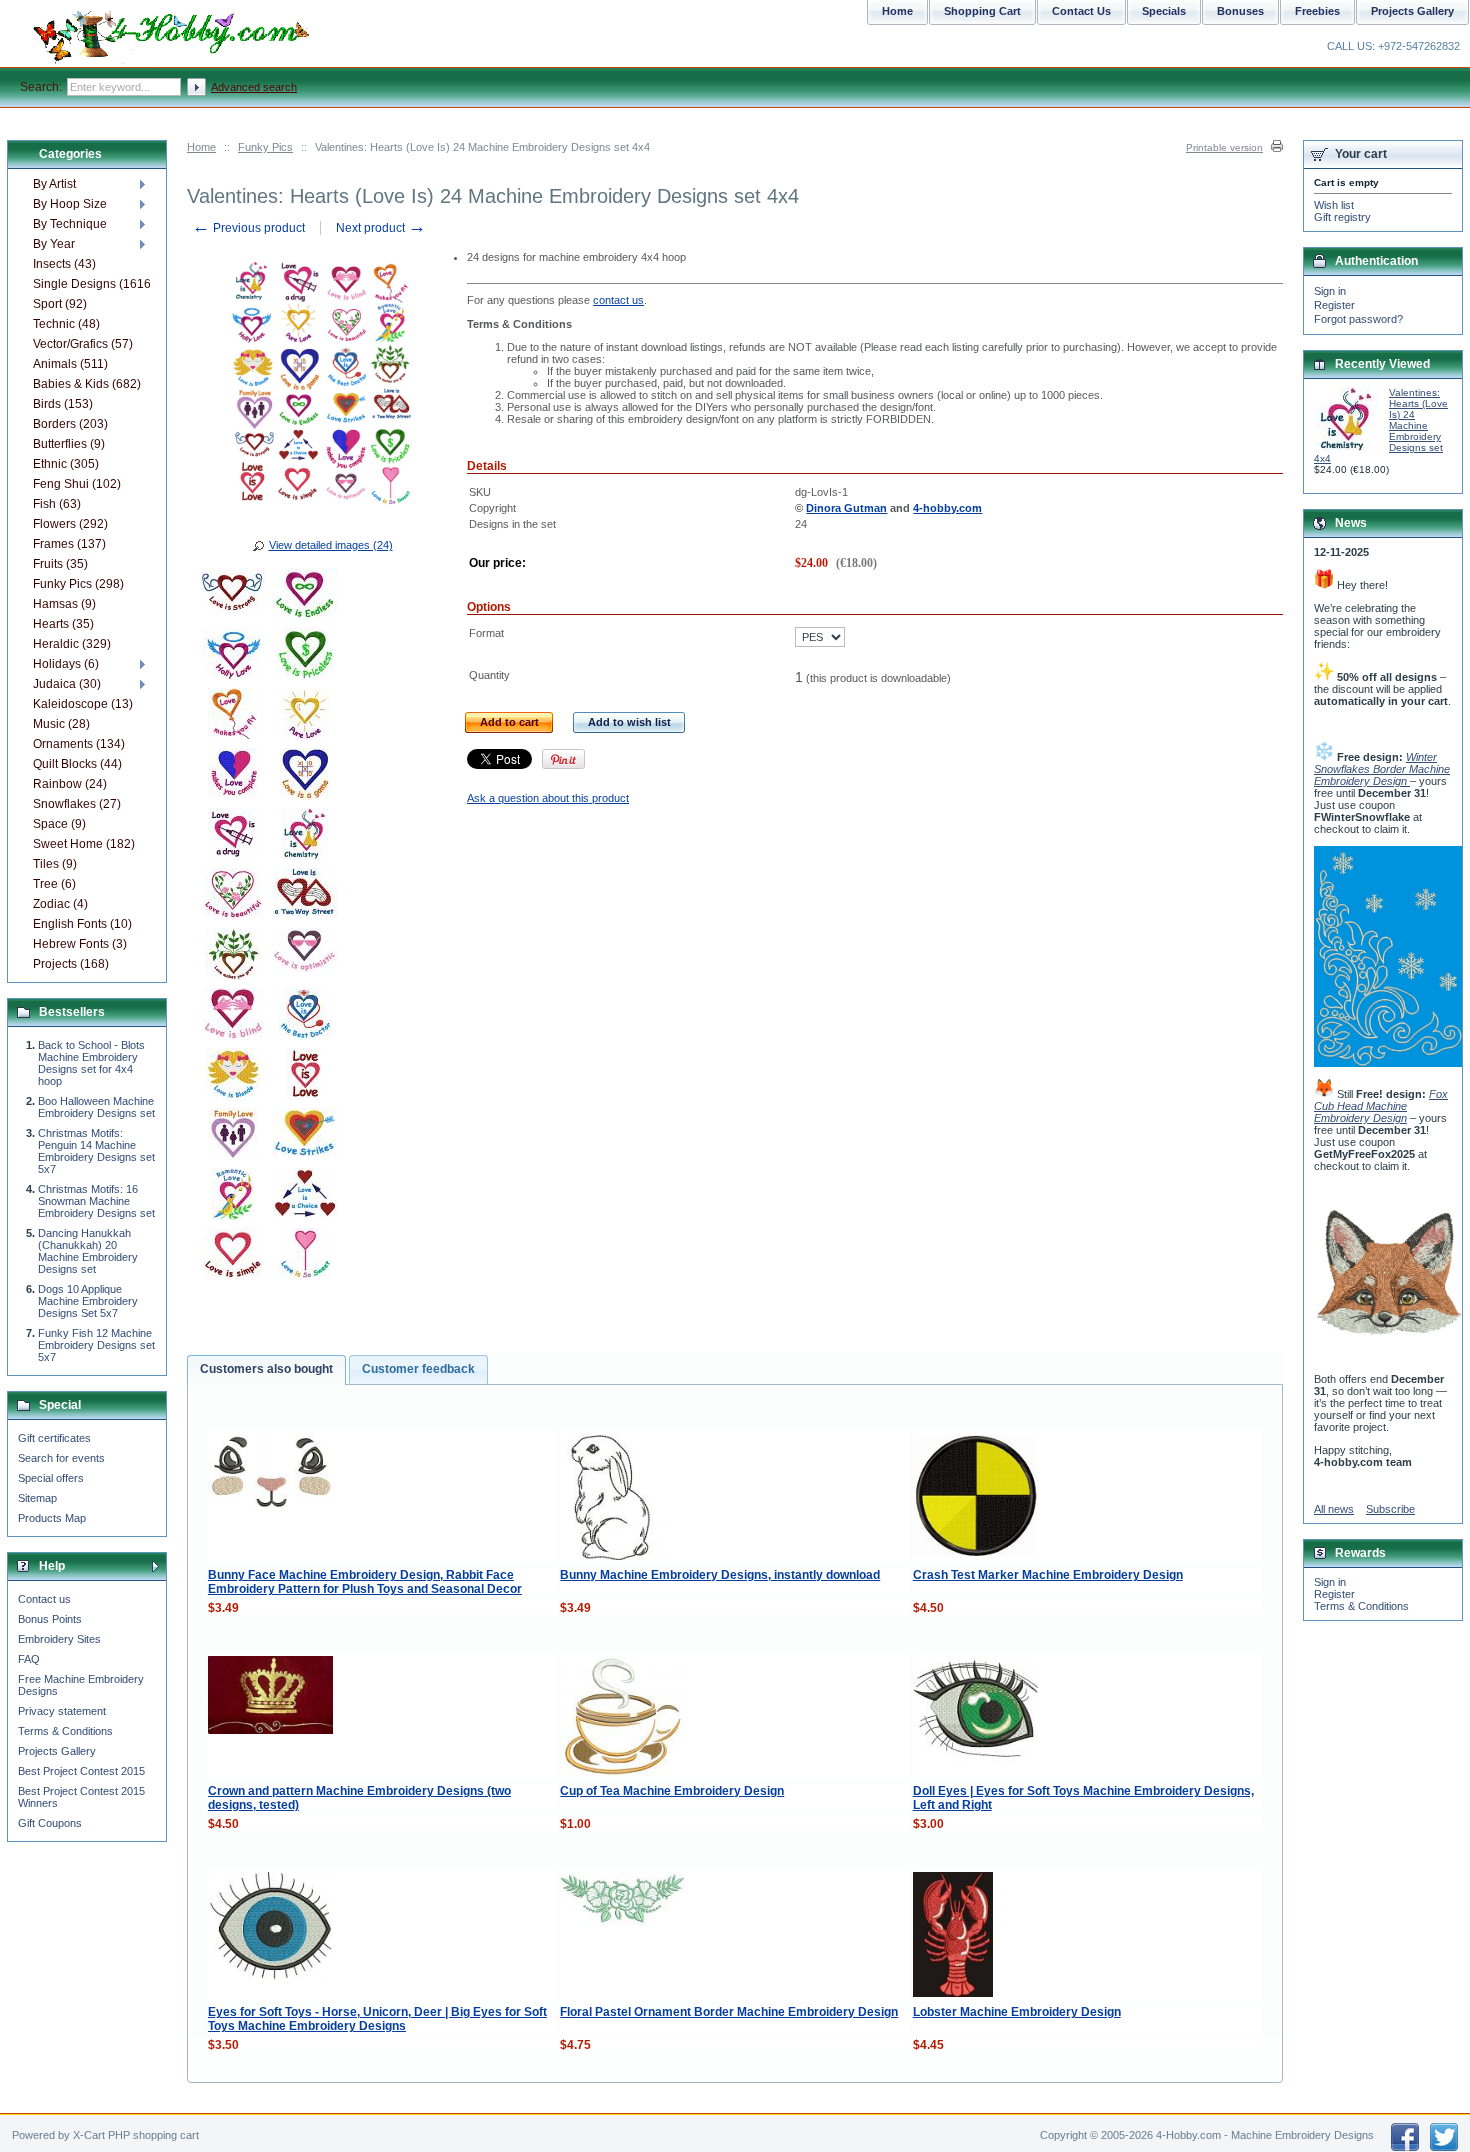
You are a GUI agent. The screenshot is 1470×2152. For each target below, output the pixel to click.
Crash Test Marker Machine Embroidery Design (1048, 1575)
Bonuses (1240, 11)
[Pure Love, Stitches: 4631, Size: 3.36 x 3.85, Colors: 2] (305, 717)
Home (201, 147)
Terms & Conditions (65, 1731)
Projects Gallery (57, 1751)
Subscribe (1390, 1509)
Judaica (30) (67, 684)
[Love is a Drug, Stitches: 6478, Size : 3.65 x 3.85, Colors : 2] (233, 837)
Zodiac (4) (60, 904)
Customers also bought (266, 1369)
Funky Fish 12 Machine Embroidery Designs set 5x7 (96, 1345)
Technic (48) (66, 324)
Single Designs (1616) (91, 284)
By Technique (70, 224)
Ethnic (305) (66, 464)
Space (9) (59, 824)
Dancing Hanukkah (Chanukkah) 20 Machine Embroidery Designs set (88, 1251)
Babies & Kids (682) (87, 384)
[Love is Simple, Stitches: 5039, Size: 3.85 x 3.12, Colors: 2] (233, 1257)
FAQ (29, 1659)
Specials (1164, 11)
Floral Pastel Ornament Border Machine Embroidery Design (729, 2012)
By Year (54, 244)
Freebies (1317, 11)
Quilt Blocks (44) (77, 764)
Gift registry (1342, 217)
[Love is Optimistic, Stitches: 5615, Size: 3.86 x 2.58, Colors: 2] (305, 957)
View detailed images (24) (331, 545)
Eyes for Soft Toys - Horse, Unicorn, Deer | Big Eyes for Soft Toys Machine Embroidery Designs (377, 2019)
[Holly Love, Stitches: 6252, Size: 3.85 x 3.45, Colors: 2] (233, 657)
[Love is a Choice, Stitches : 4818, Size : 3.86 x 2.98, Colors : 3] (305, 1197)
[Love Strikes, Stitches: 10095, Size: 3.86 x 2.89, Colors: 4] (305, 1137)
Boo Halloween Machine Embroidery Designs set (96, 1107)
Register (1334, 305)
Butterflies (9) (69, 444)
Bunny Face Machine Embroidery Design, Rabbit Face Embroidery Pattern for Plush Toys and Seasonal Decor (365, 1582)
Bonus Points (50, 1619)
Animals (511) (70, 364)
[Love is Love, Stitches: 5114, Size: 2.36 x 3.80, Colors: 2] (305, 1077)
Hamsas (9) (64, 604)
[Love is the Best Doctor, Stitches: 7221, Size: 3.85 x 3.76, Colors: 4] (305, 1017)
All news (1334, 1509)
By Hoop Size (70, 204)
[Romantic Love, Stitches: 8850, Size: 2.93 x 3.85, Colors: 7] (233, 1197)
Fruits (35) (60, 564)
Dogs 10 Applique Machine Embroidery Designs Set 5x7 (88, 1301)
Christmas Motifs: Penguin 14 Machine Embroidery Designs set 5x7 (96, 1151)
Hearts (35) (63, 624)
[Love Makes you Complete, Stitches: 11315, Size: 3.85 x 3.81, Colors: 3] (233, 777)
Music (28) (61, 724)
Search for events (61, 1458)
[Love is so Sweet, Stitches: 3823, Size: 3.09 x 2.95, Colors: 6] (305, 1257)
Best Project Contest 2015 (81, 1771)
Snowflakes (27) (77, 804)
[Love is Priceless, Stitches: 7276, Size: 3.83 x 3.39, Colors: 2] (305, 657)
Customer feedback (418, 1369)
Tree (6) (54, 884)
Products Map (52, 1518)
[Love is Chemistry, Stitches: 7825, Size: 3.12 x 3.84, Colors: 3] (305, 837)
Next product (381, 228)
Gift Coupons (50, 1823)
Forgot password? (1358, 319)
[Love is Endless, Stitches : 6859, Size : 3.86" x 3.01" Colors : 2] (305, 597)
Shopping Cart (982, 11)
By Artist (54, 184)
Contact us (44, 1599)
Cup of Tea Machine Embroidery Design (672, 1791)
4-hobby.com (947, 508)
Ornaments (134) (79, 744)
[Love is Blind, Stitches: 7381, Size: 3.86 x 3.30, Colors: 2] (233, 1017)
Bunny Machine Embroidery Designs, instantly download (720, 1575)
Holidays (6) (66, 664)
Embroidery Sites (59, 1639)
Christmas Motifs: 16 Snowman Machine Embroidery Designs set (96, 1201)
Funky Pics (265, 147)
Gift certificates (54, 1438)
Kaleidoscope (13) (83, 704)
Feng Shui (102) (77, 484)
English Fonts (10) (82, 924)
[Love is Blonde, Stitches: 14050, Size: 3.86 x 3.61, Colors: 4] (233, 1077)
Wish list (1334, 205)
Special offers (51, 1478)
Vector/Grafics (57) (83, 344)
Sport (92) (60, 304)
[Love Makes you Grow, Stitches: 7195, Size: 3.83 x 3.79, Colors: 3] (233, 957)
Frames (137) (69, 544)
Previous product (248, 228)
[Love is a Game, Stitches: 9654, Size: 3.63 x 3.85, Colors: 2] (305, 777)
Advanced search (254, 87)
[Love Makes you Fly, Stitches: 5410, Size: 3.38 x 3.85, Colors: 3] (233, 717)
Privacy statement (62, 1711)
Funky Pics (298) (78, 584)
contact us (618, 300)
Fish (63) (57, 504)
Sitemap (37, 1498)
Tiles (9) (55, 864)
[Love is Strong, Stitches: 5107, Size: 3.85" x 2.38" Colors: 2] (233, 597)
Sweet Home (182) (84, 844)
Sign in (1330, 291)
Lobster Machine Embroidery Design (1017, 2012)
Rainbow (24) (70, 784)
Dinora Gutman (846, 508)
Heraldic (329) (72, 644)
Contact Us (1081, 11)
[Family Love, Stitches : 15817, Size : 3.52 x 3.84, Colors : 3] (233, 1137)
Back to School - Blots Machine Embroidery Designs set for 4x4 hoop (91, 1063)
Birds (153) (63, 404)
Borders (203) (70, 424)
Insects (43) (64, 264)
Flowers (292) (70, 524)
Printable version (1224, 147)
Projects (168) (71, 964)
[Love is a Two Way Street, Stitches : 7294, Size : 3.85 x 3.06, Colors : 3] (305, 897)
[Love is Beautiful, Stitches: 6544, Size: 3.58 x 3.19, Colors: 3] (233, 897)
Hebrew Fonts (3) (80, 944)
